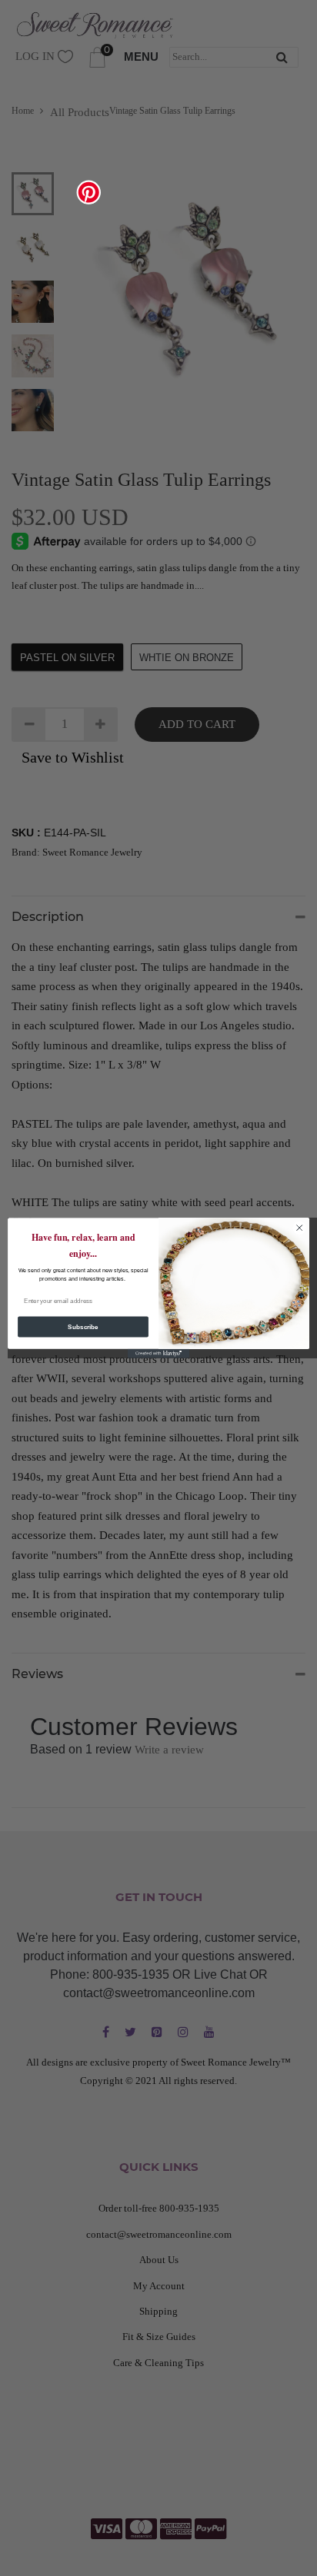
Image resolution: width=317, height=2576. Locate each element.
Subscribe (83, 1327)
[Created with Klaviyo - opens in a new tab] (158, 1354)
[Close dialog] (299, 1228)
